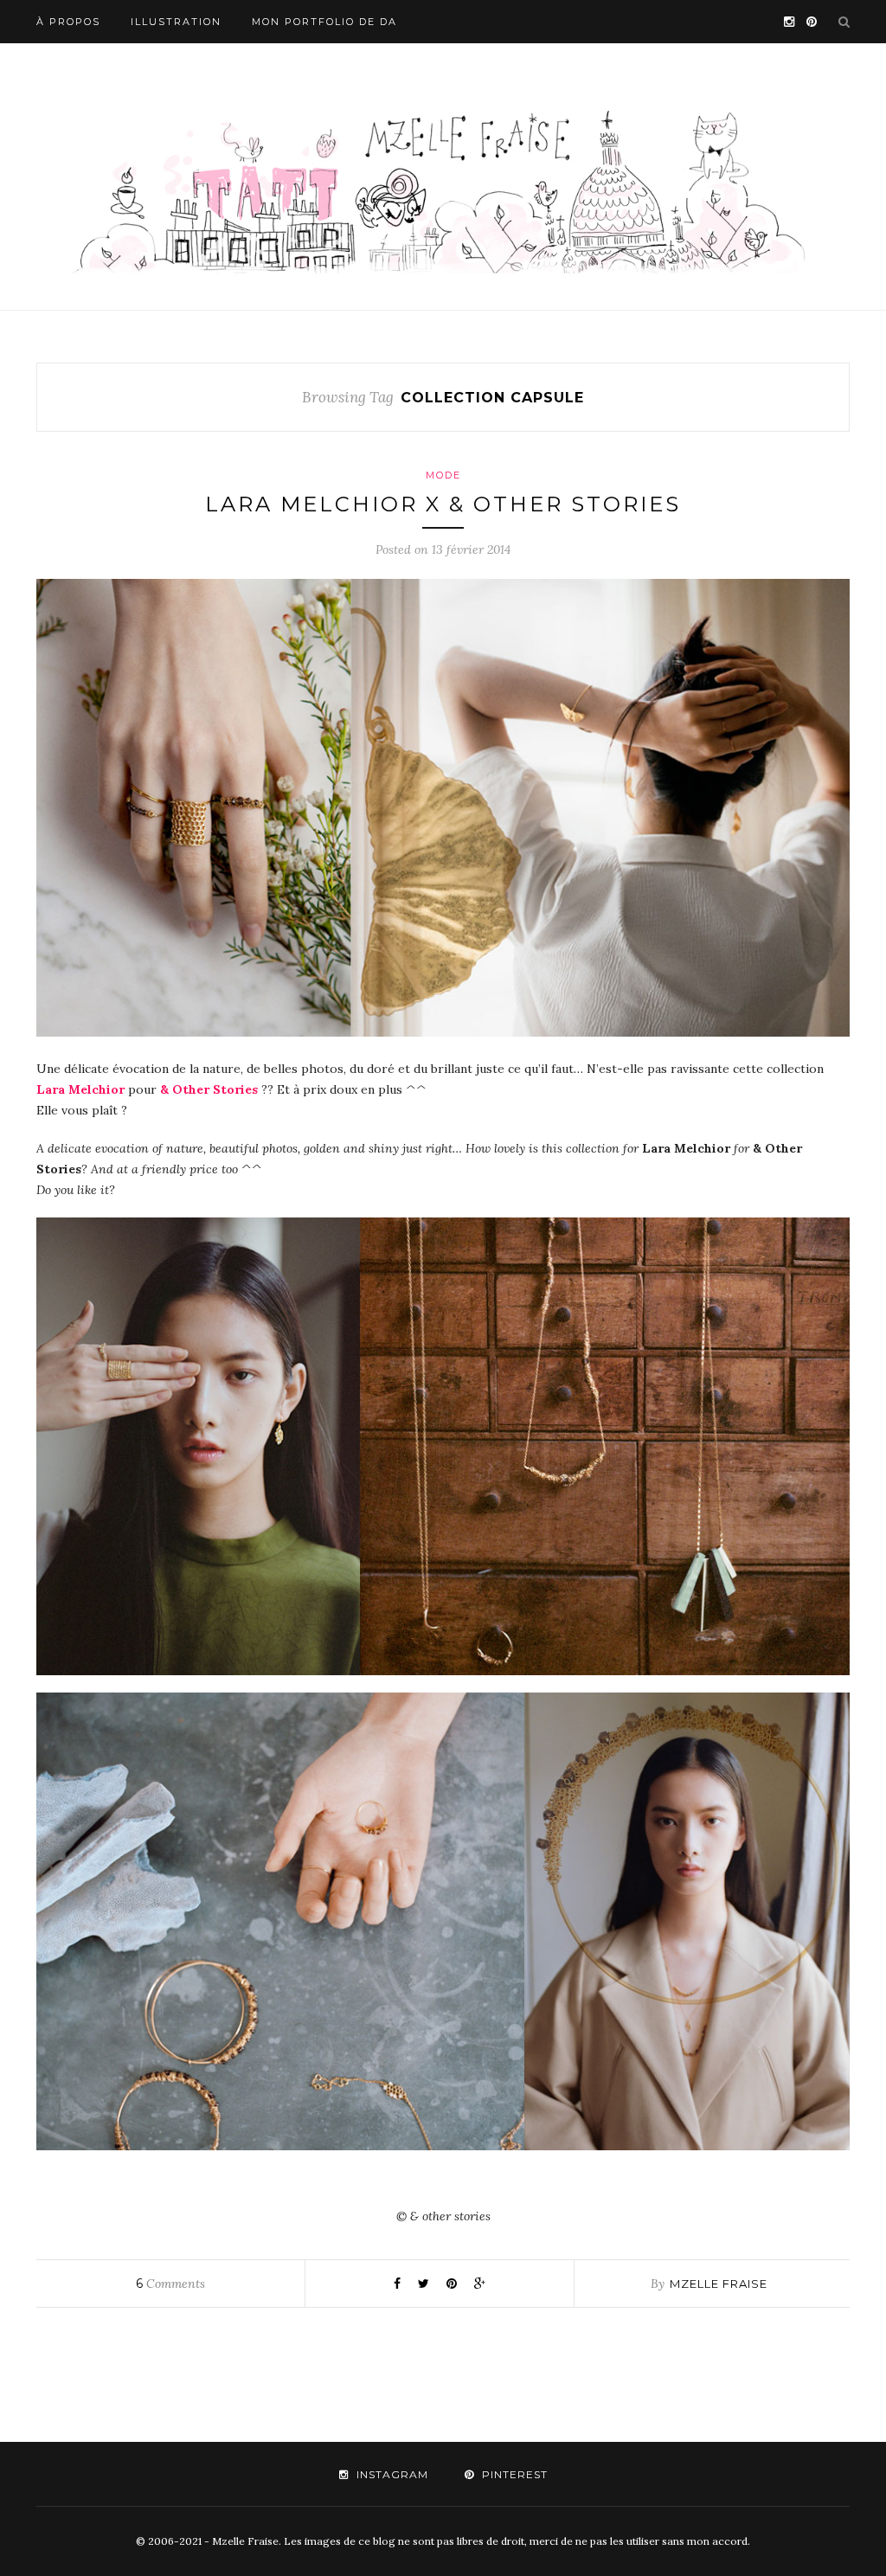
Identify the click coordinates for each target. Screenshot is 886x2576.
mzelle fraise (719, 2284)
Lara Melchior (80, 1089)
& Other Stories (209, 1089)
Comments (170, 2284)
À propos (68, 22)
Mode (443, 475)
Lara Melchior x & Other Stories (443, 504)
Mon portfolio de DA (324, 22)
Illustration (176, 22)
